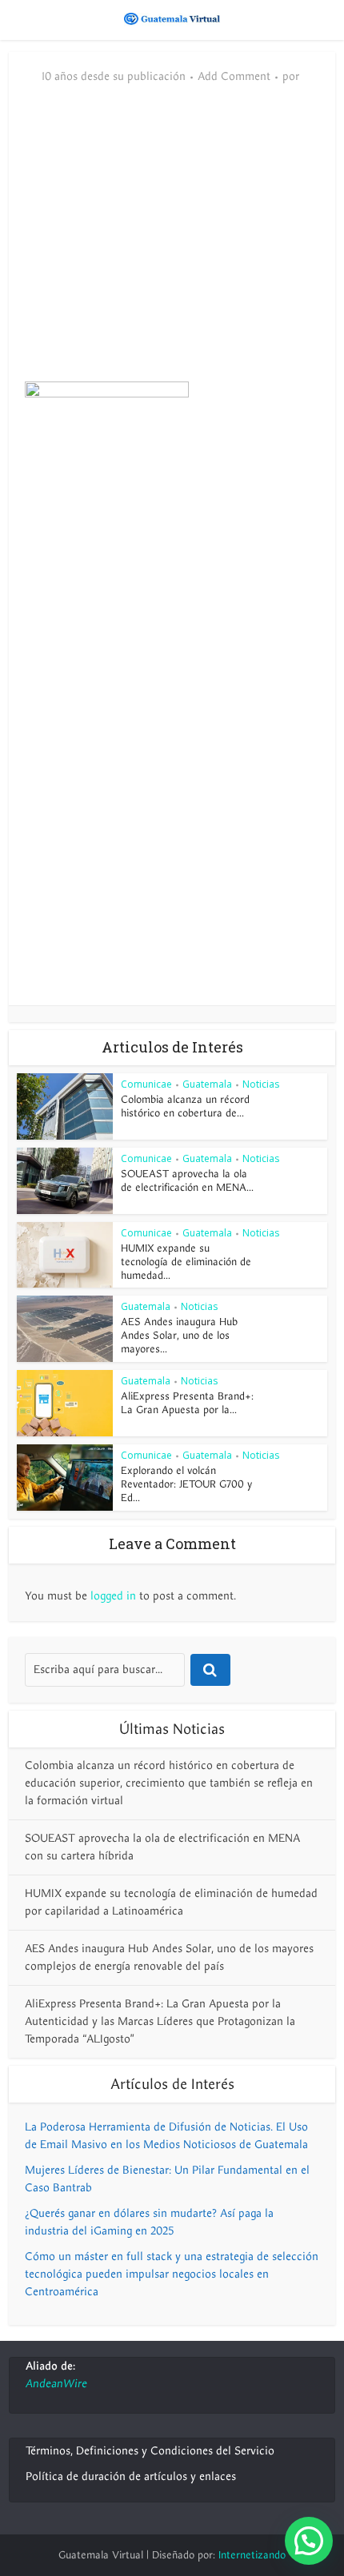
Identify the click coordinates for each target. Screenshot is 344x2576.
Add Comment (234, 77)
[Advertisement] (172, 242)
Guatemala (207, 1084)
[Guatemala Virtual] (172, 18)
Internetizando (252, 2555)
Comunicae (146, 1084)
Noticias (261, 1084)
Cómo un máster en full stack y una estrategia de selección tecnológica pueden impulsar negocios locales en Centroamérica (172, 2274)
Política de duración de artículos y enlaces (131, 2476)
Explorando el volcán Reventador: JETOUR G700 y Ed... (186, 1484)
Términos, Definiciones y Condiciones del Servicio (150, 2451)
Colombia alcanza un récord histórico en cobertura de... (185, 1106)
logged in (113, 1596)
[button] (309, 2541)
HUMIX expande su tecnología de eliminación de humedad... (186, 1262)
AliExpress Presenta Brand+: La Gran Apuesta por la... (187, 1403)
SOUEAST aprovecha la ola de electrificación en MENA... (187, 1181)
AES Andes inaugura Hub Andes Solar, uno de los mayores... (179, 1336)
